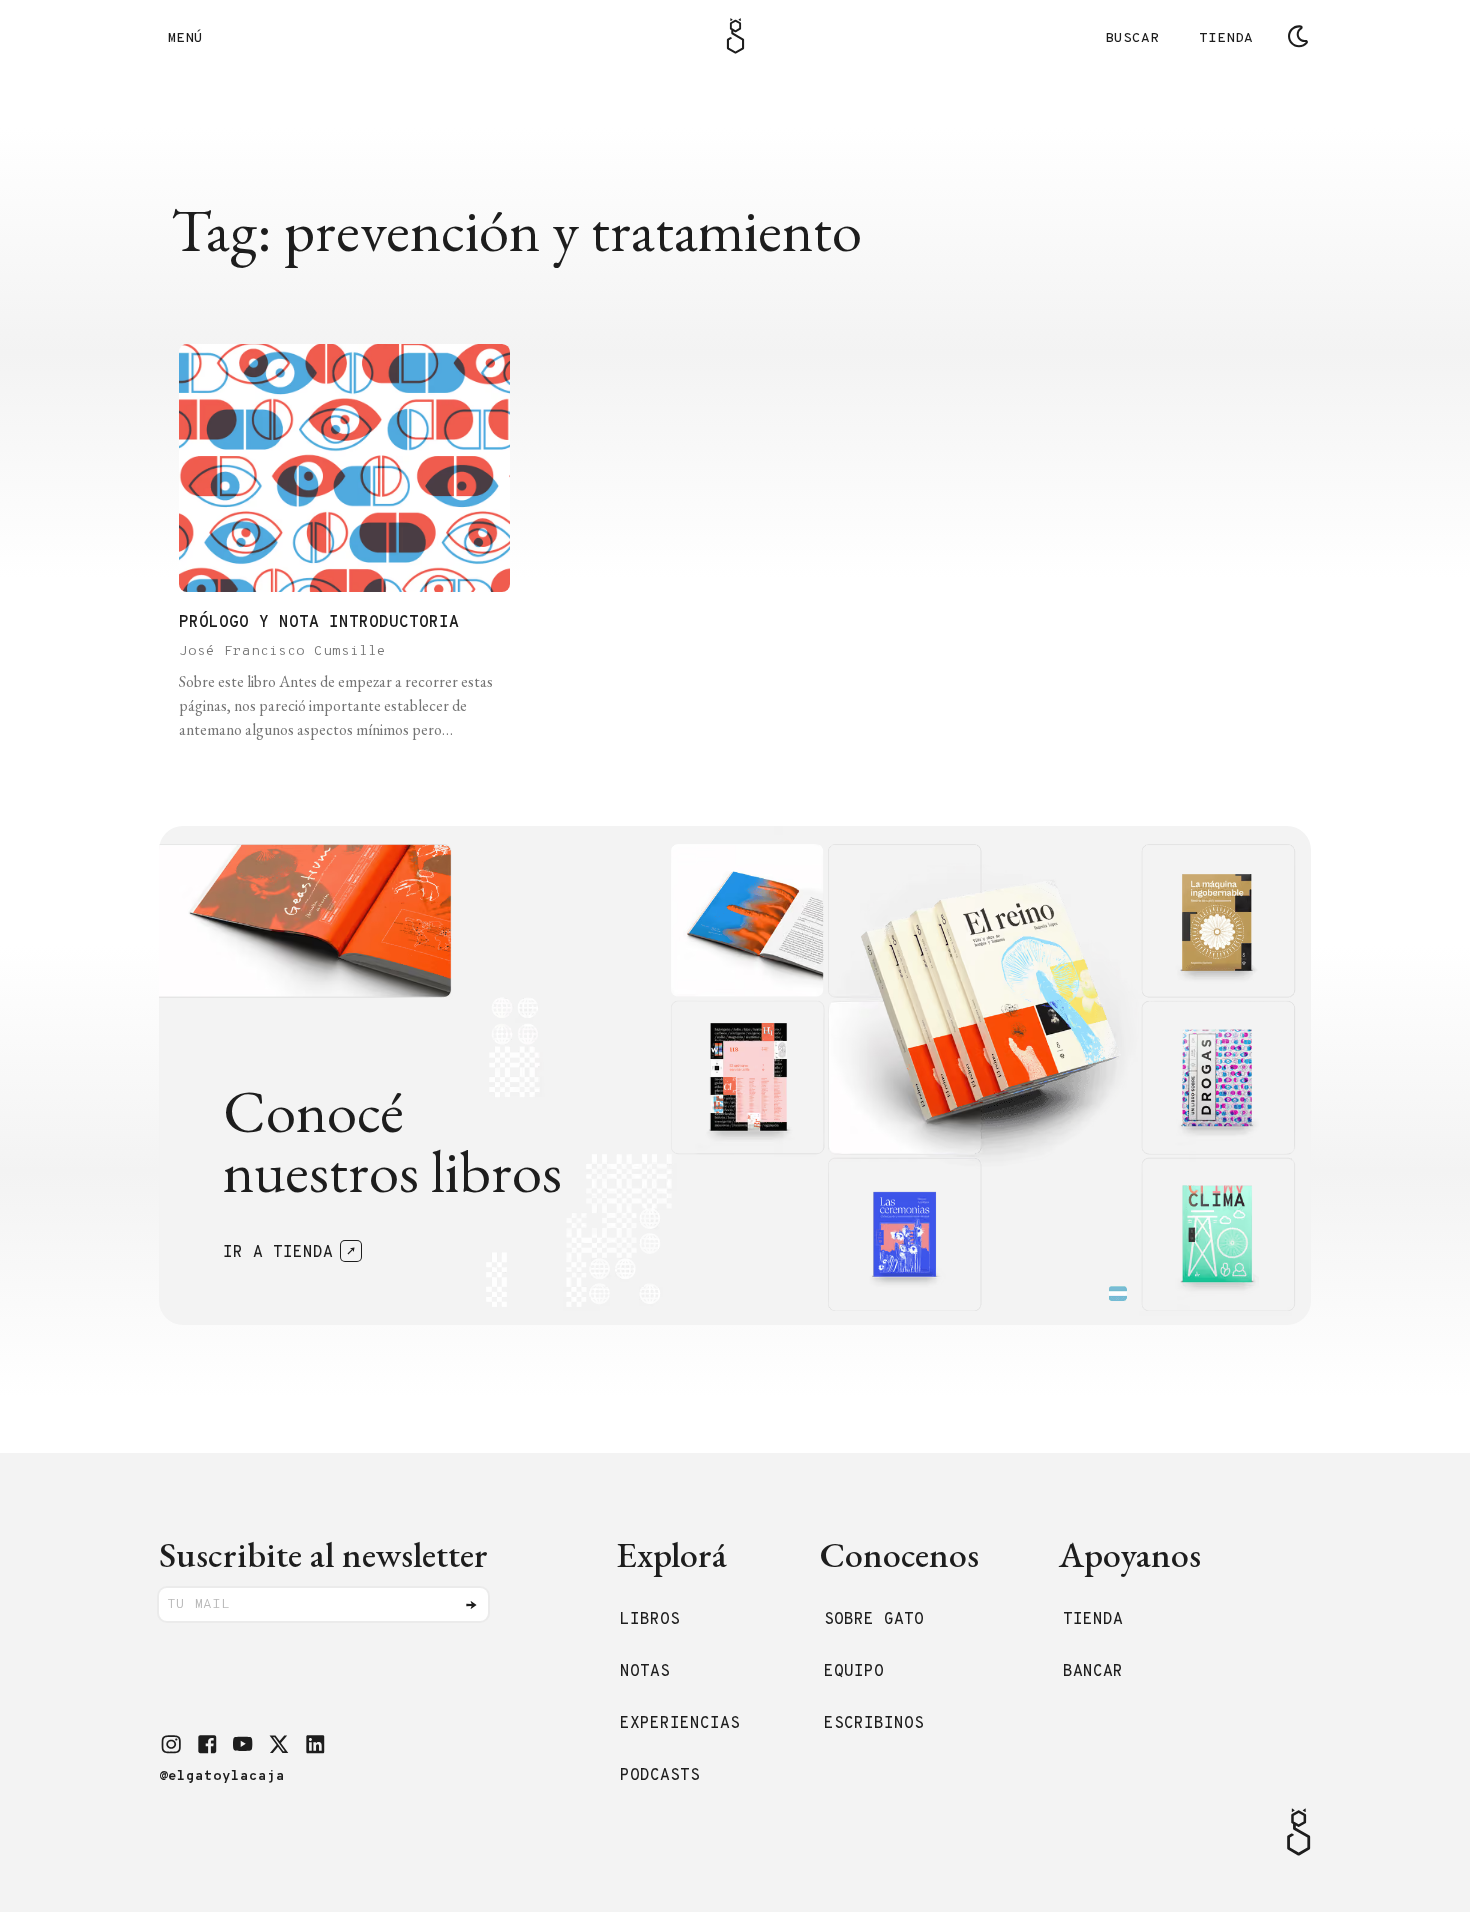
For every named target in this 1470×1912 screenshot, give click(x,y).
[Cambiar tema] (1298, 36)
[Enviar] (471, 1605)
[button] (171, 1744)
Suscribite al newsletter (323, 1554)
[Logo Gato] (735, 36)
